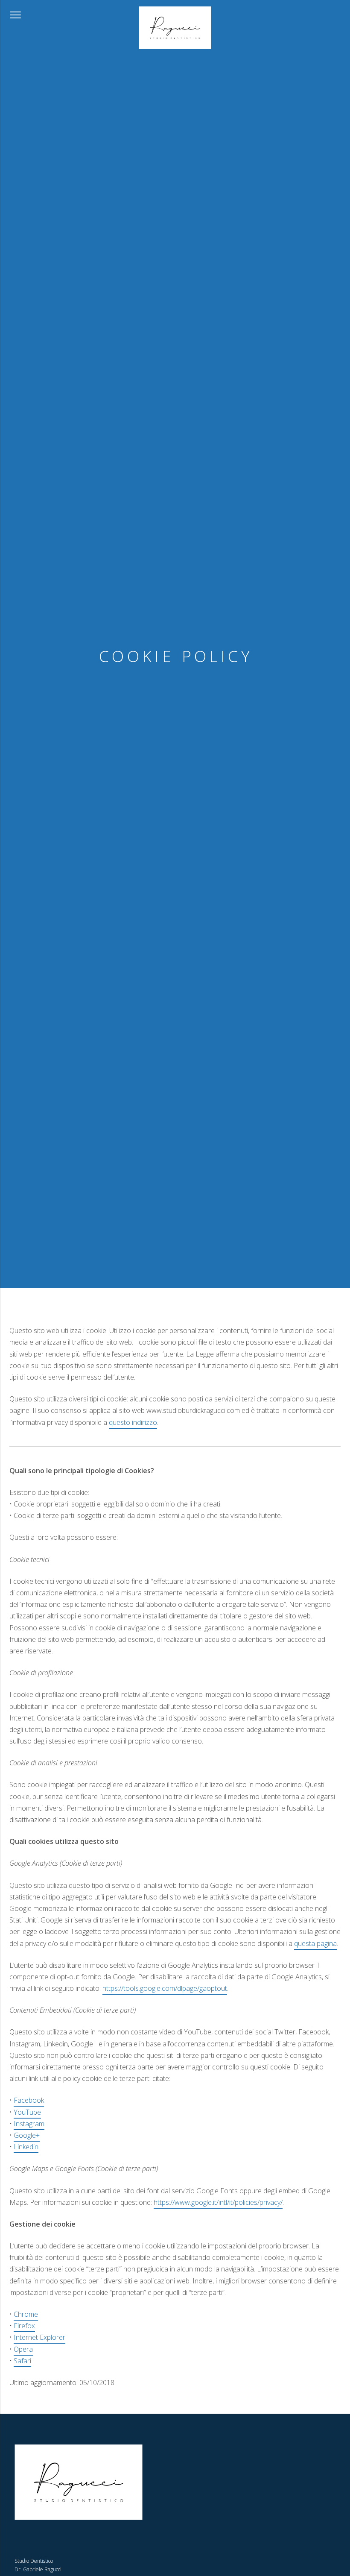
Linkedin (26, 2147)
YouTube (27, 2112)
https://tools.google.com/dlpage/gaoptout (165, 1988)
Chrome (26, 2314)
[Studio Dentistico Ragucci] (175, 28)
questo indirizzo (133, 1422)
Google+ (27, 2135)
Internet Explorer (39, 2337)
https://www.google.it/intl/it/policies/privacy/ (218, 2202)
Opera (23, 2349)
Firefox (24, 2326)
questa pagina (315, 1943)
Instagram (29, 2123)
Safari (22, 2360)
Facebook (29, 2100)
